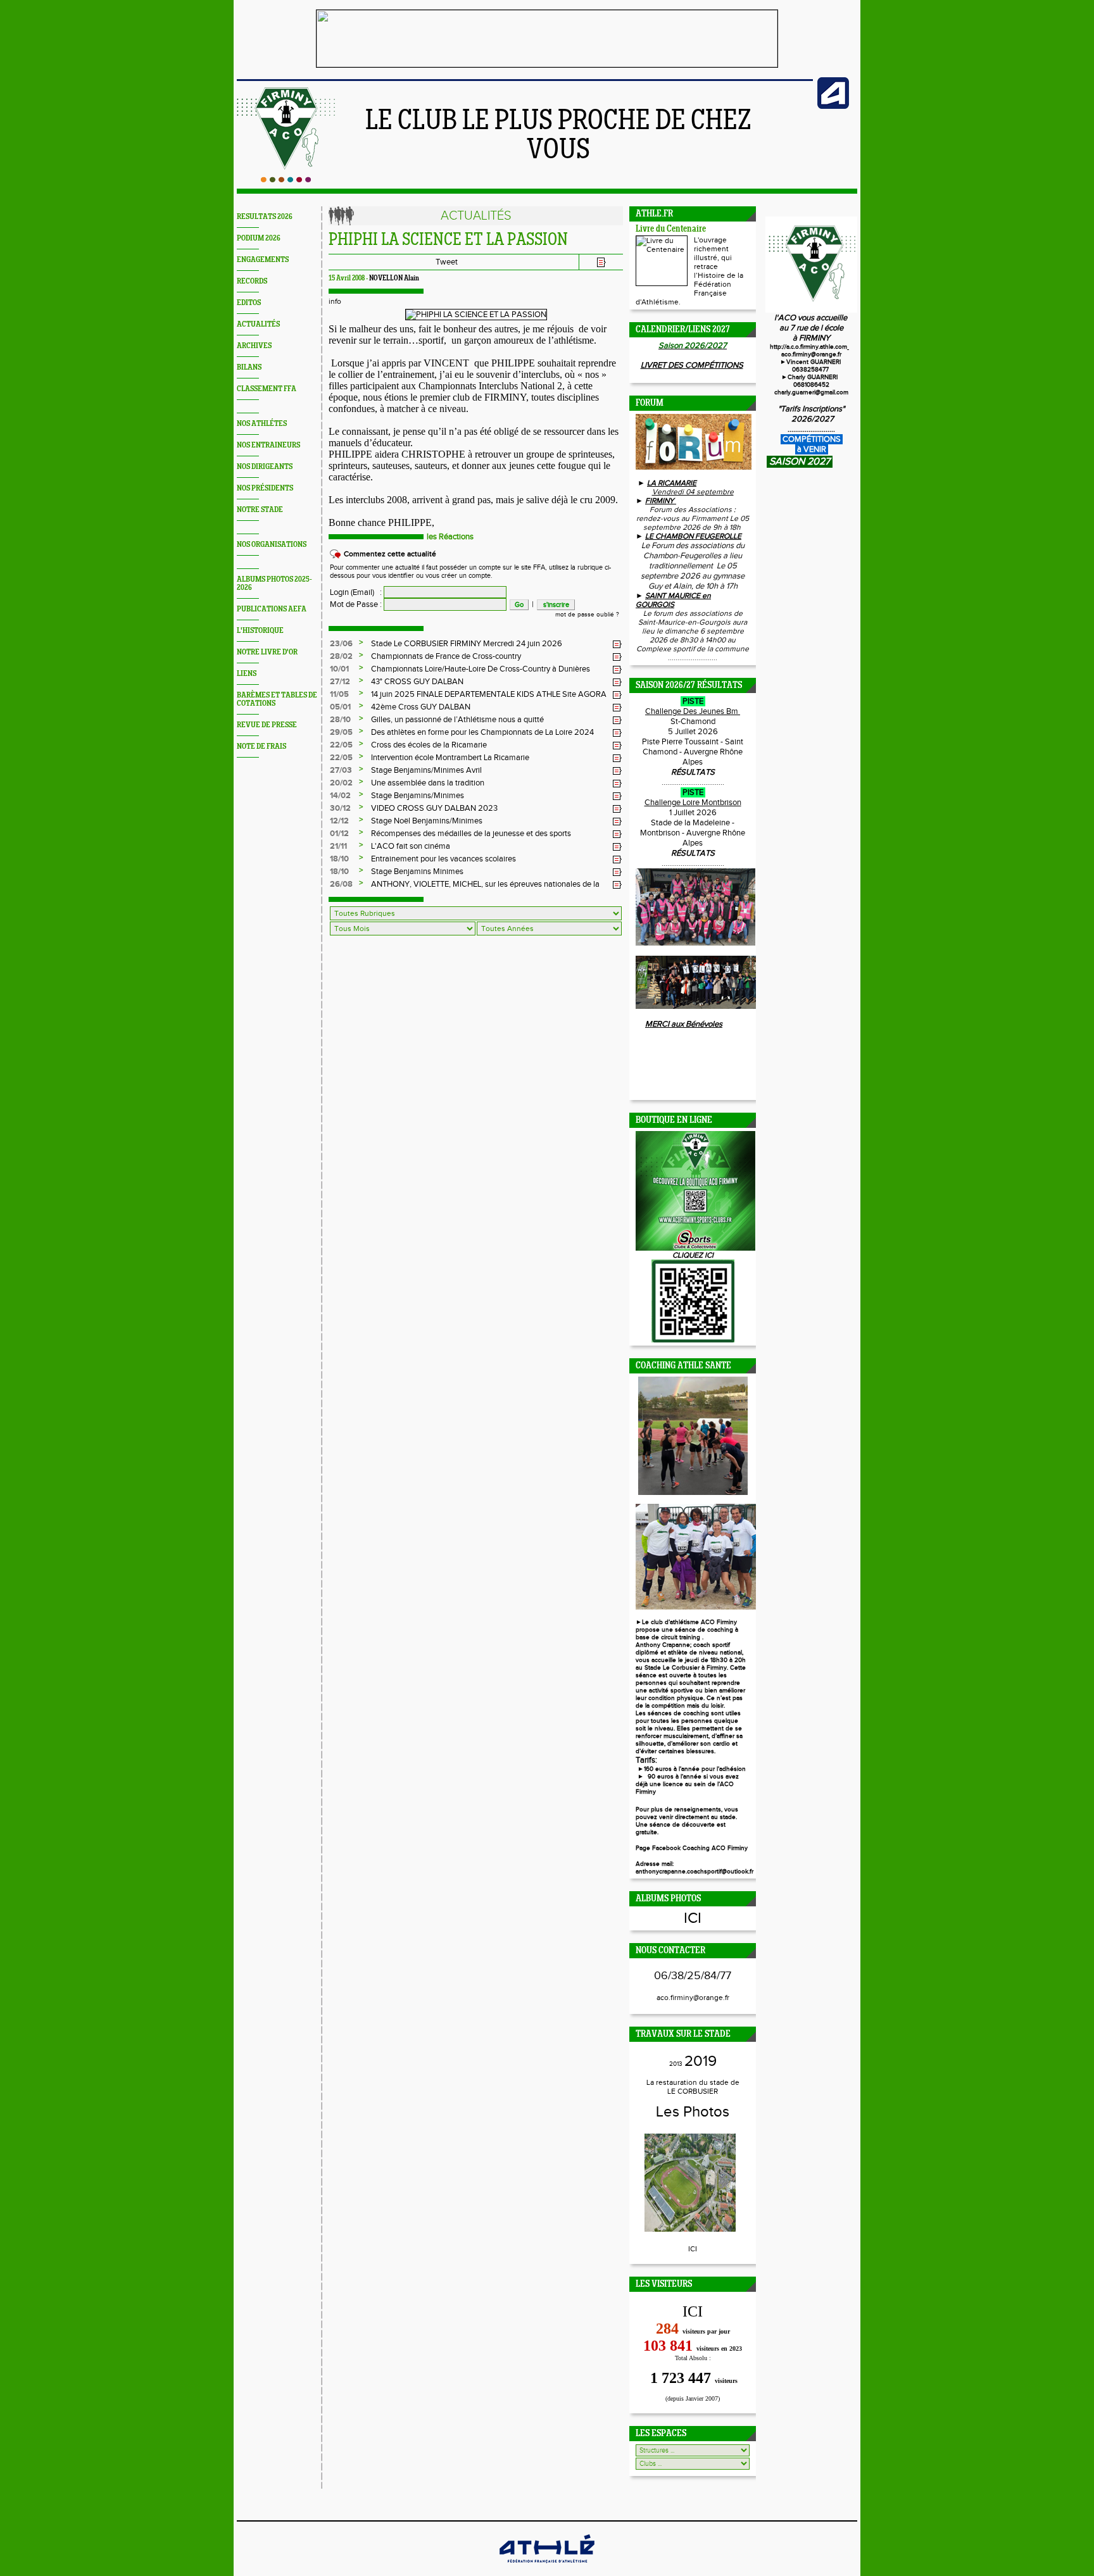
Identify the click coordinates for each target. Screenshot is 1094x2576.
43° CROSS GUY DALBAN (417, 682)
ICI (693, 1918)
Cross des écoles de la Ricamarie (429, 745)
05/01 (340, 707)
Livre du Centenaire (671, 229)
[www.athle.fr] (833, 106)
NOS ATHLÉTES (262, 424)
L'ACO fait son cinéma (411, 846)
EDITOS (249, 303)
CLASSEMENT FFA (267, 389)
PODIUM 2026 (259, 238)
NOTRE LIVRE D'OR (267, 652)
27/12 (340, 682)
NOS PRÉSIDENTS (265, 488)
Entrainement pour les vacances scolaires (443, 859)
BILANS (249, 367)
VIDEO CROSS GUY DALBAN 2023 (434, 808)
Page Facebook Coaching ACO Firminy (692, 1848)
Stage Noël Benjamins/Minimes (427, 821)
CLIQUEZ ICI (693, 1255)
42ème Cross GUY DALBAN (421, 707)
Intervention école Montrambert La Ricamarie (450, 758)
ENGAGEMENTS (263, 260)
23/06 (341, 644)
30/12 (340, 808)
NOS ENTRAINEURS (268, 445)
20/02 (341, 783)
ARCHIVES (254, 346)
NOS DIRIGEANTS (265, 467)
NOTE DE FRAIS (261, 747)
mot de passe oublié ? (587, 615)
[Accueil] (286, 180)
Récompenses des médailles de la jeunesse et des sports (471, 834)
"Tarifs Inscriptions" (811, 409)
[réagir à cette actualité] (617, 644)
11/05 (339, 694)
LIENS (247, 674)
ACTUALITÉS (258, 324)
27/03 (341, 770)
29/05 (341, 732)
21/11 (338, 846)
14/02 (340, 796)
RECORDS (252, 281)
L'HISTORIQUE (260, 631)
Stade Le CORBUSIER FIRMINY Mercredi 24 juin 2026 (467, 644)
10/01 (339, 669)
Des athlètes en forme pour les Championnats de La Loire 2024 (482, 732)
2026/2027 (812, 419)
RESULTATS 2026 (265, 217)
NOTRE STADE (260, 510)
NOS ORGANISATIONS (272, 545)
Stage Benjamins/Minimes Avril (426, 770)
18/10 (339, 859)
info (335, 301)
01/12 (339, 834)
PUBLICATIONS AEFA (272, 609)
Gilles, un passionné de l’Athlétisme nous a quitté (457, 720)
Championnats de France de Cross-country (446, 656)
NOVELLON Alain (394, 278)
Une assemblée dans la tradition (428, 783)
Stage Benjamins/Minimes (418, 796)
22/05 (341, 745)
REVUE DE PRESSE (267, 725)
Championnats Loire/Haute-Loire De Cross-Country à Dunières (481, 669)
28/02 (341, 656)
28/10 (340, 720)
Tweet (447, 262)
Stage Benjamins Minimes (417, 872)
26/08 (341, 884)
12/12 (339, 821)
